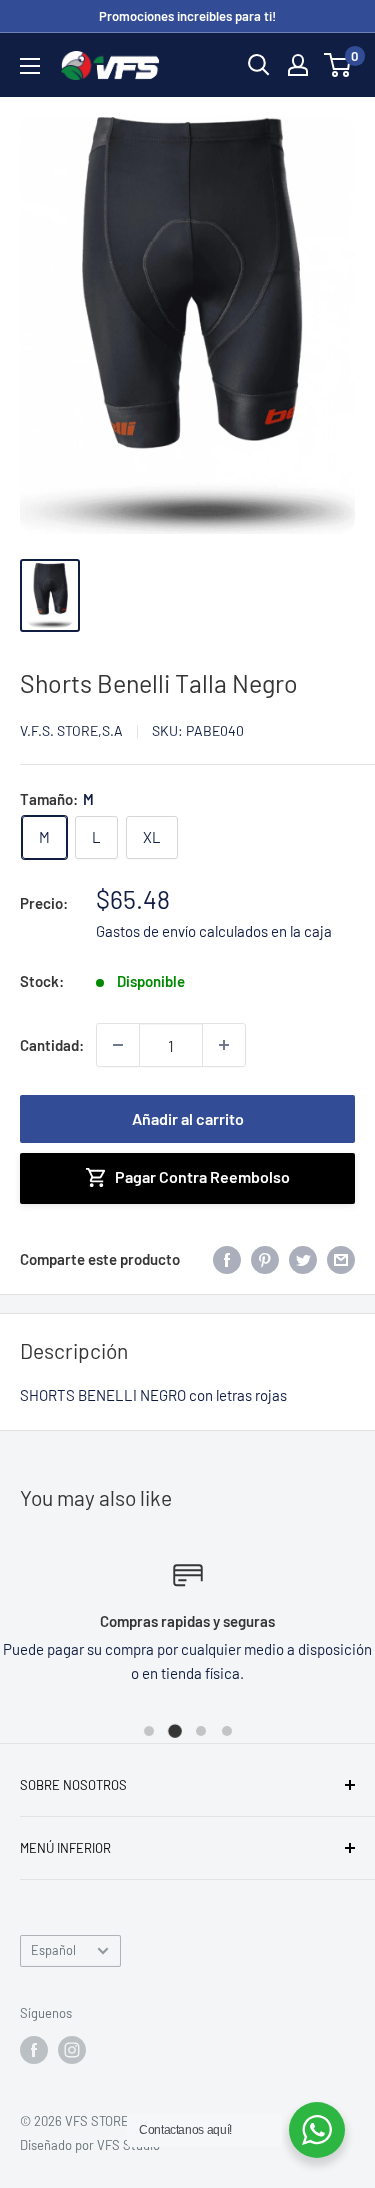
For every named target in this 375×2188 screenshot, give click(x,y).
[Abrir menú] (30, 66)
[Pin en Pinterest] (265, 1259)
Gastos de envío (146, 931)
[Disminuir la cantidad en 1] (118, 1045)
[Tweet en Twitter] (303, 1259)
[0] (338, 65)
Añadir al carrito (188, 1118)
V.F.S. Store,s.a (71, 730)
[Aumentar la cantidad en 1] (224, 1045)
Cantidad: (52, 1045)
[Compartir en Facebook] (227, 1259)
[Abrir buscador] (259, 65)
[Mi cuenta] (298, 65)
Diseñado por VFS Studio (90, 2145)
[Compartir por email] (341, 1259)
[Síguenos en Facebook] (34, 2050)
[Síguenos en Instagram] (72, 2050)
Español (53, 1950)
